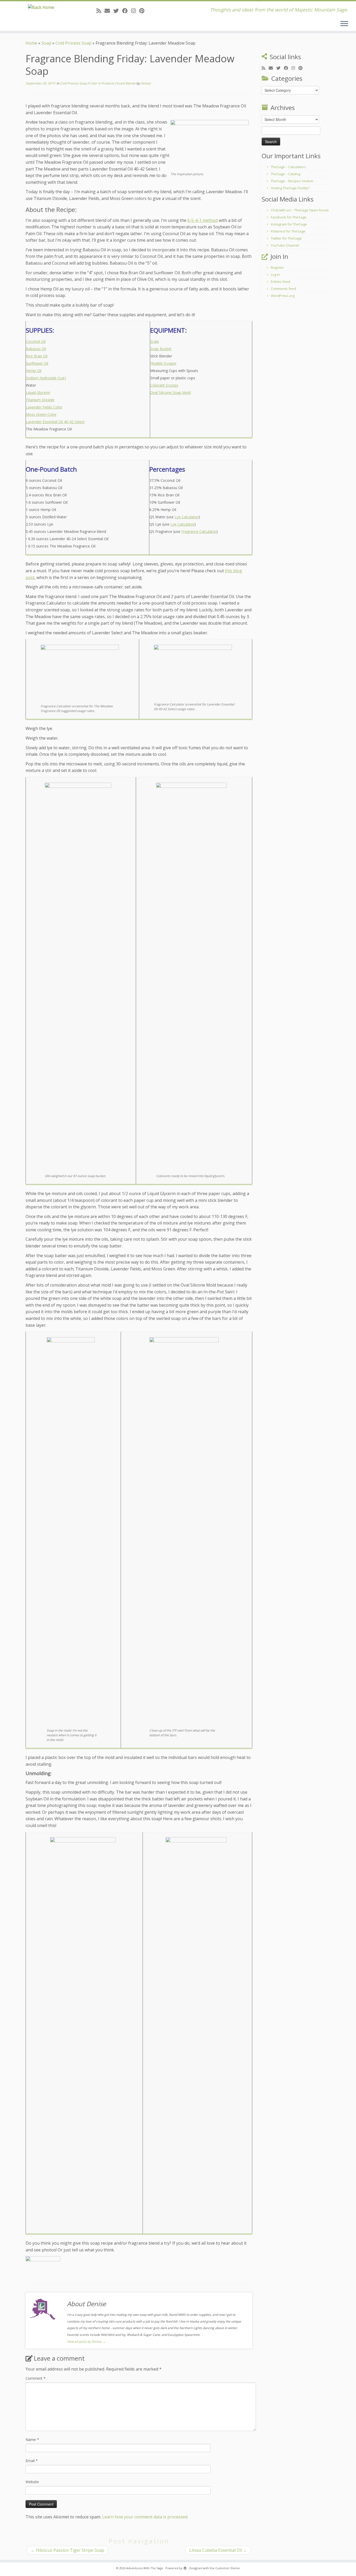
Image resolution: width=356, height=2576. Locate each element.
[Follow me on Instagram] (135, 11)
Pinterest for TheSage (288, 231)
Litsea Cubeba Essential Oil (218, 2550)
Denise (146, 83)
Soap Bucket (161, 349)
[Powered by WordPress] (185, 2567)
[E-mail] (109, 11)
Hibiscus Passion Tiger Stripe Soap (67, 2550)
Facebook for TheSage (289, 217)
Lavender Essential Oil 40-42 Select (55, 422)
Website (32, 2482)
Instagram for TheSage (289, 224)
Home (31, 43)
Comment (36, 2378)
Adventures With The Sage (145, 2568)
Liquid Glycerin (38, 392)
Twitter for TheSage (286, 238)
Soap (46, 43)
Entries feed (280, 282)
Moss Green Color (41, 414)
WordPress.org (283, 296)
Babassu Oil (36, 349)
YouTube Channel (285, 245)
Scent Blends (127, 83)
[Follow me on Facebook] (127, 11)
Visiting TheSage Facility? (290, 188)
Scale (155, 341)
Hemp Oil (34, 371)
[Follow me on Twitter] (118, 11)
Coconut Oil (36, 341)
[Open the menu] (344, 24)
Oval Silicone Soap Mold (170, 392)
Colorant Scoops (164, 385)
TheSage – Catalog (286, 174)
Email (32, 2461)
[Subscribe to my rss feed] (100, 11)
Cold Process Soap (73, 43)
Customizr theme (228, 2568)
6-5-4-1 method (202, 220)
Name (32, 2440)
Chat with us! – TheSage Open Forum (300, 210)
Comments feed (283, 289)
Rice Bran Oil (37, 356)
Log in (275, 275)
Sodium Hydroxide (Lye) (46, 378)
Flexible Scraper (163, 363)
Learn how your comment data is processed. (145, 2517)
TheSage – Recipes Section (292, 181)
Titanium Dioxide (40, 400)
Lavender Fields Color (44, 407)
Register (277, 267)
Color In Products (102, 83)
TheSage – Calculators (288, 167)
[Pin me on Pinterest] (143, 11)
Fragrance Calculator (199, 531)
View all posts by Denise (86, 2341)
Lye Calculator (187, 517)
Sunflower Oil (37, 363)
